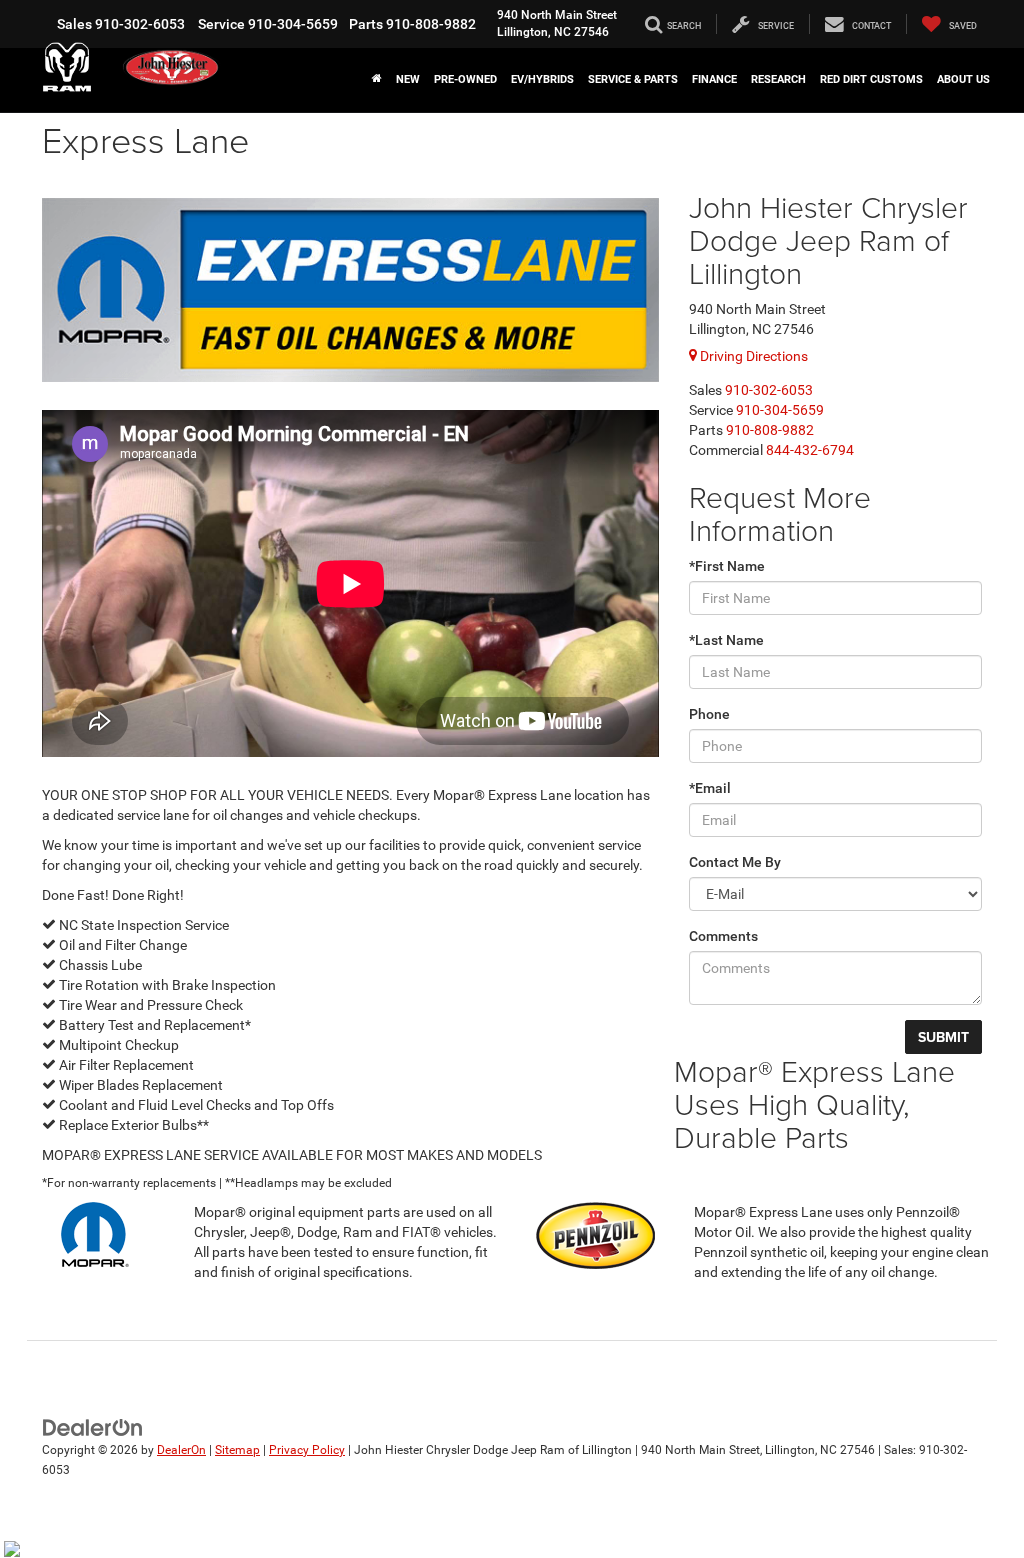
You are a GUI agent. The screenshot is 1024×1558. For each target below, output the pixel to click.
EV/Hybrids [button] (542, 79)
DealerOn (181, 1450)
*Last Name (726, 640)
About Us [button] (963, 79)
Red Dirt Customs (871, 79)
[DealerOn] (93, 1427)
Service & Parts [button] (633, 79)
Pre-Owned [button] (465, 79)
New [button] (408, 79)
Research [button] (778, 79)
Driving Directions (752, 356)
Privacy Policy (307, 1450)
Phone (709, 714)
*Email (710, 788)
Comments (723, 936)
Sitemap (237, 1450)
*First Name (727, 566)
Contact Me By (735, 862)
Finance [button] (714, 79)
